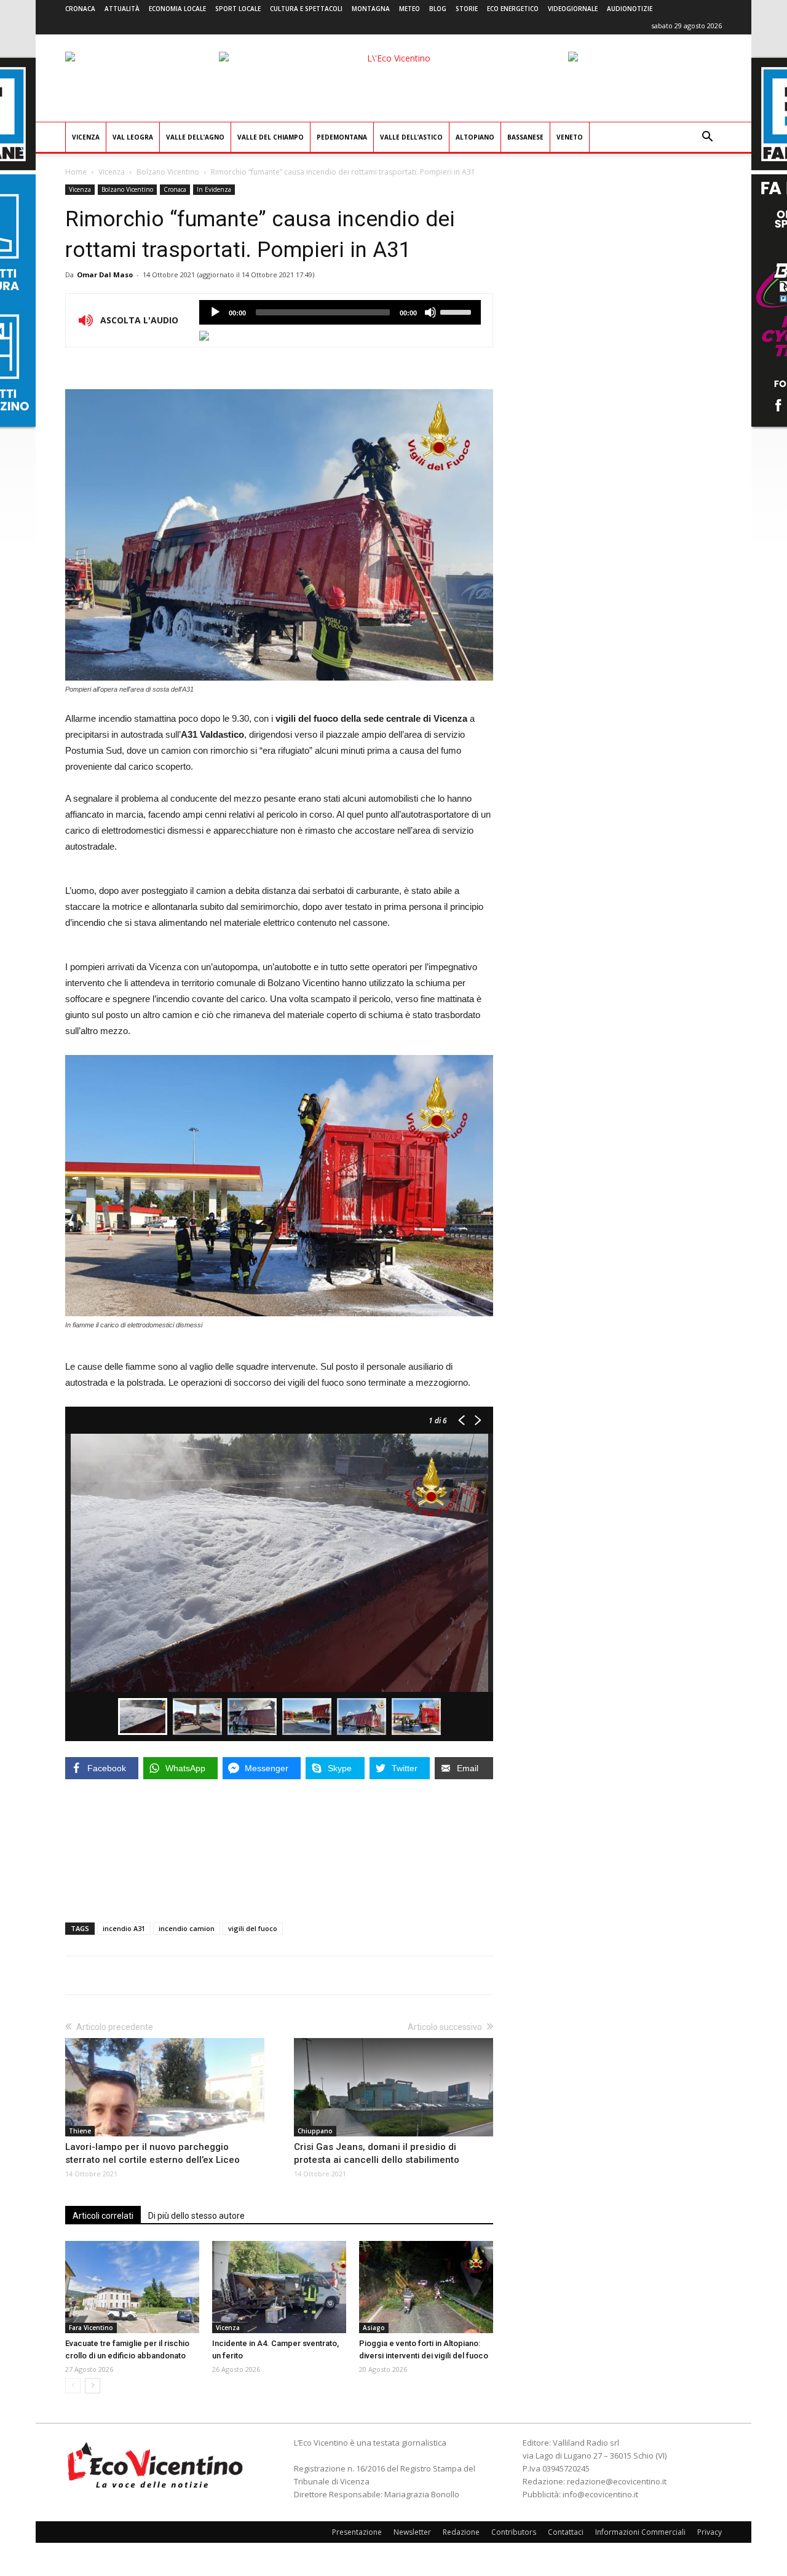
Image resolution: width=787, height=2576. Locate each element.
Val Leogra (133, 137)
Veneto (570, 137)
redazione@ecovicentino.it (617, 2481)
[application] (340, 312)
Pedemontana (342, 137)
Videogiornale (573, 9)
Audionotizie (630, 9)
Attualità (122, 9)
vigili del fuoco (253, 1928)
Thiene (80, 2131)
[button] (707, 138)
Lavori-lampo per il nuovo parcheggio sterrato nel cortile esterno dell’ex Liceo (152, 2153)
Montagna (371, 9)
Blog (438, 9)
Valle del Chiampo (271, 137)
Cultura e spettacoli (306, 9)
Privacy (710, 2532)
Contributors (514, 2532)
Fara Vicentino (91, 2328)
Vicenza (86, 137)
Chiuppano (315, 2131)
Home (76, 172)
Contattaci (566, 2532)
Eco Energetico (513, 9)
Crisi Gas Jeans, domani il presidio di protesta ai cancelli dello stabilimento (377, 2153)
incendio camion (187, 1928)
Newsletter (412, 2532)
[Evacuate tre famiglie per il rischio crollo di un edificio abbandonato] (132, 2287)
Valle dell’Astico (411, 137)
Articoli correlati (103, 2216)
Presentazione (357, 2532)
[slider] (457, 311)
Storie (467, 9)
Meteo (409, 9)
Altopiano (475, 137)
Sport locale (238, 9)
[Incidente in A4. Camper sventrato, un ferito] (279, 2287)
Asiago (374, 2328)
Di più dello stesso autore (196, 2216)
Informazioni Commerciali (640, 2532)
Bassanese (525, 137)
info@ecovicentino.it (600, 2494)
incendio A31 (124, 1928)
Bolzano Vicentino (168, 172)
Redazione (461, 2532)
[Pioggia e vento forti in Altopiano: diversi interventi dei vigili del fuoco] (426, 2287)
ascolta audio (215, 312)
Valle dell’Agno (195, 137)
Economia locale (177, 9)
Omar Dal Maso (105, 275)
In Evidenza (214, 189)
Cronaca (80, 9)
